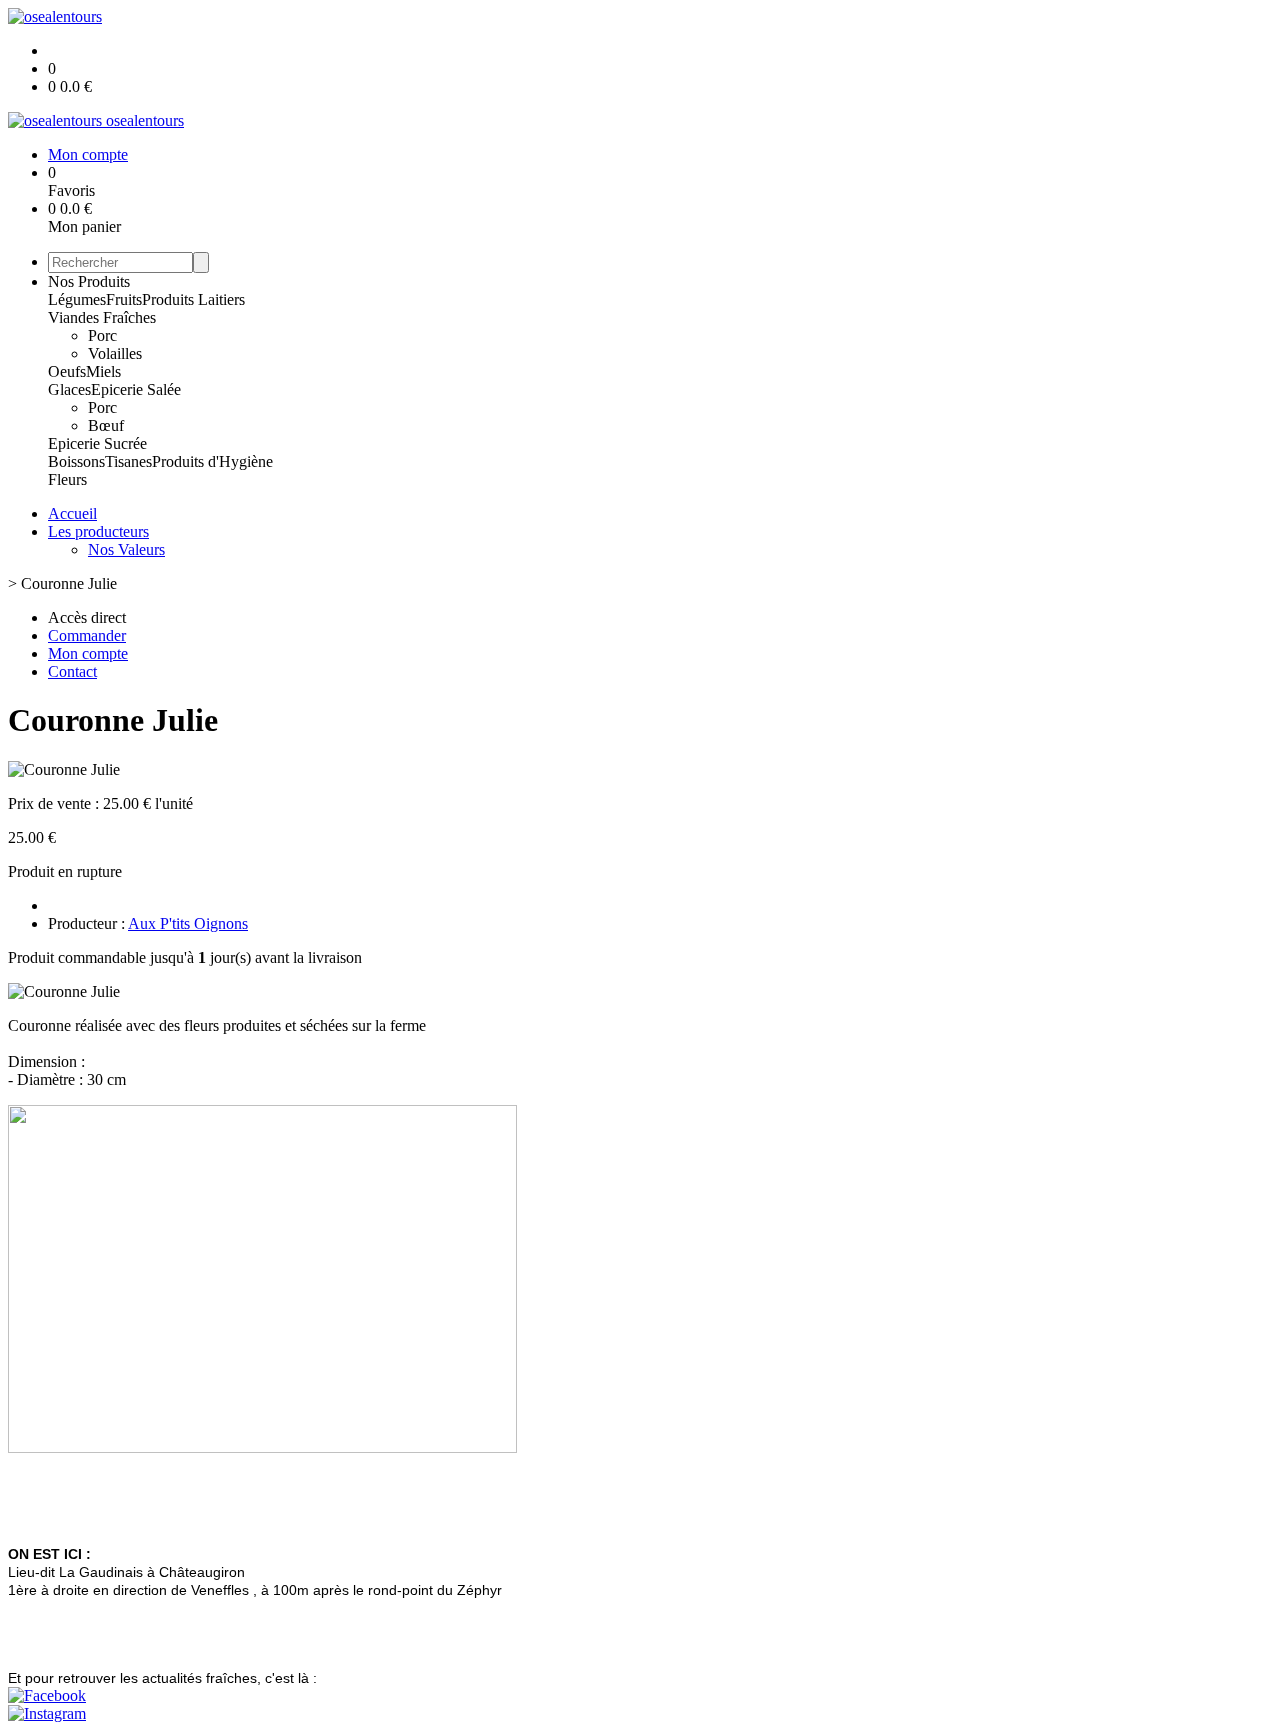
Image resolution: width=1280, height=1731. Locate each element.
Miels (103, 371)
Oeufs (67, 371)
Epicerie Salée (136, 389)
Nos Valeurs (126, 549)
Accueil (72, 513)
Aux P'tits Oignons (188, 923)
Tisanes (128, 461)
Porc (102, 335)
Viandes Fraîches (102, 317)
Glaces (69, 389)
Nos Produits (89, 281)
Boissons (76, 461)
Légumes (77, 299)
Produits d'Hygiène (212, 461)
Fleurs (67, 479)
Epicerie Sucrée (97, 443)
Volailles (115, 353)
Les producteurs (98, 531)
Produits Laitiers (193, 299)
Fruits (124, 299)
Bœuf (106, 425)
